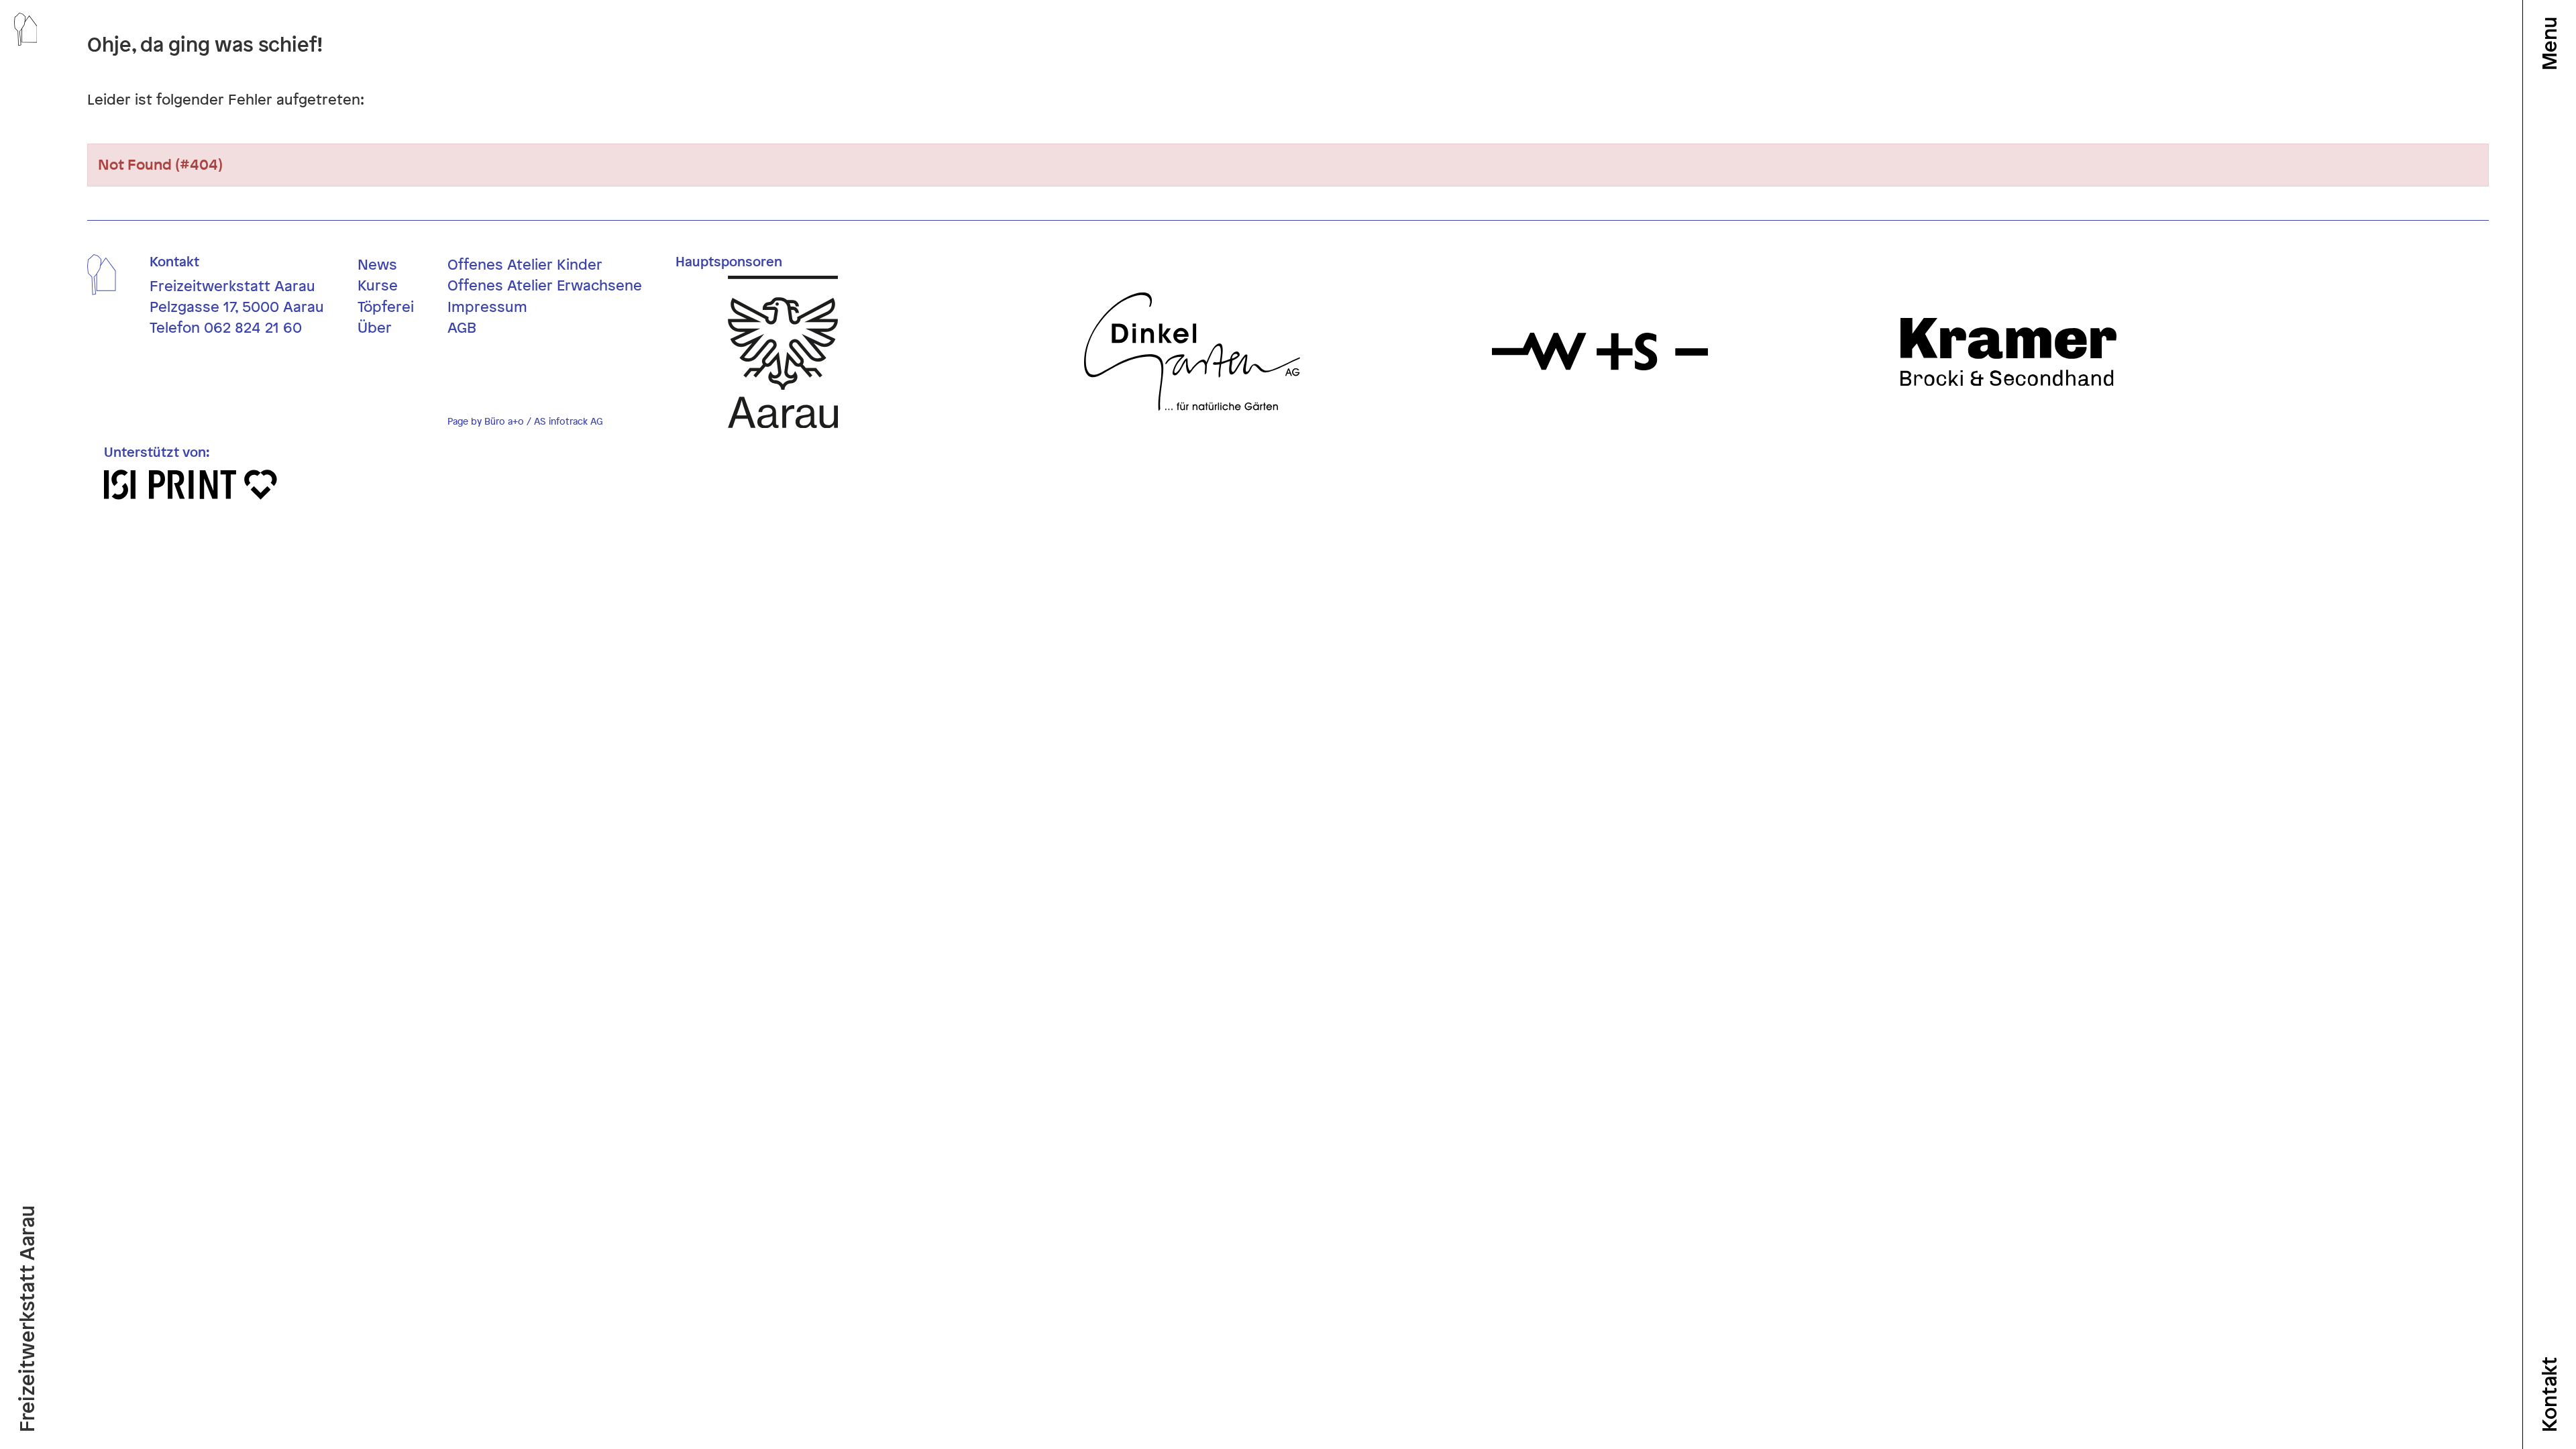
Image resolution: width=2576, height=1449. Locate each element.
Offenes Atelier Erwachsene (545, 285)
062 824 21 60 (253, 327)
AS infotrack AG (568, 421)
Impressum (487, 307)
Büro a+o (504, 421)
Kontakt (2549, 1394)
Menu (2549, 44)
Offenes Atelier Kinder (525, 264)
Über (375, 327)
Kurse (378, 285)
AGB (462, 327)
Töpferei (386, 307)
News (377, 264)
